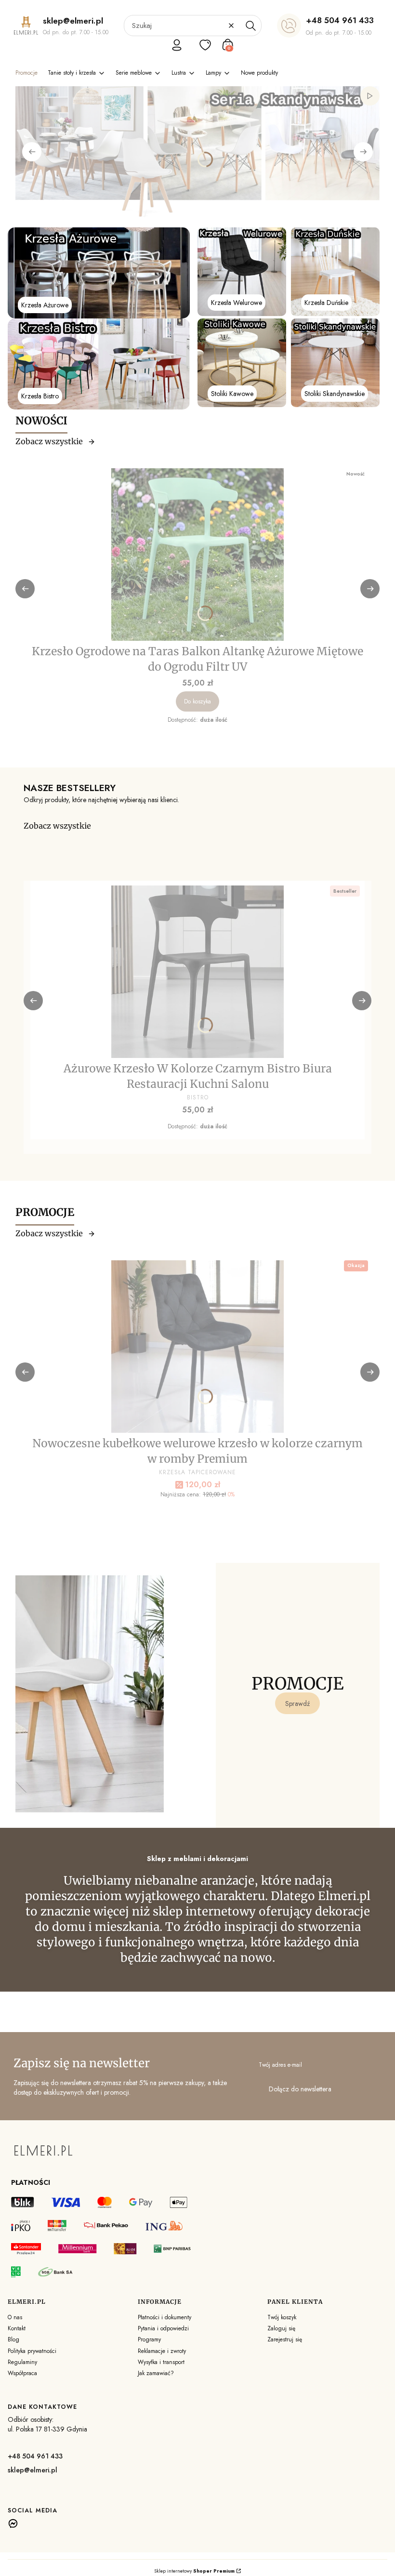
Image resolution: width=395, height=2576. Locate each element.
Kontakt (17, 2328)
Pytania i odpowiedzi (163, 2328)
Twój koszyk (282, 2317)
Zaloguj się (281, 2328)
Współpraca (22, 2373)
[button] (250, 26)
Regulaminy (22, 2362)
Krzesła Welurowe (237, 303)
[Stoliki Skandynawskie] (335, 363)
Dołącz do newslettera (300, 2089)
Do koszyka (197, 701)
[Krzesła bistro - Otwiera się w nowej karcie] (99, 364)
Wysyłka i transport (161, 2362)
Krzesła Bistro (40, 396)
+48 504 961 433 (340, 20)
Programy (149, 2339)
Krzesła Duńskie (326, 303)
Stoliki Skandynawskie (335, 394)
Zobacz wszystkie (49, 441)
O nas (15, 2317)
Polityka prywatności (32, 2351)
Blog (13, 2339)
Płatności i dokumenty (165, 2317)
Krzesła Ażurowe (45, 305)
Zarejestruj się (285, 2339)
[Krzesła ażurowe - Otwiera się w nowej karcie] (99, 273)
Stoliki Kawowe (232, 394)
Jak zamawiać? (156, 2373)
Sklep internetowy (194, 2571)
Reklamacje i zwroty (162, 2351)
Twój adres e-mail (280, 2065)
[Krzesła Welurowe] (242, 272)
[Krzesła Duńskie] (335, 272)
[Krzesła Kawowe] (242, 363)
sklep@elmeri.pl (33, 2470)
